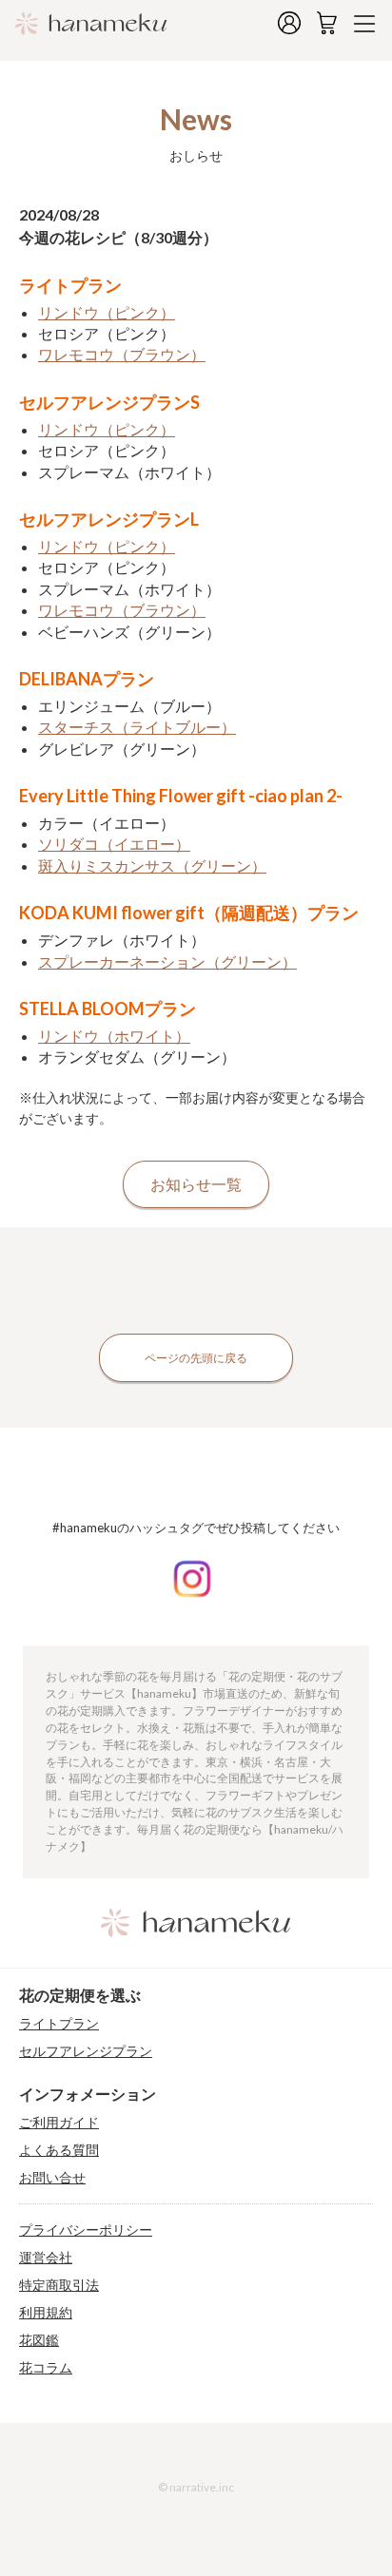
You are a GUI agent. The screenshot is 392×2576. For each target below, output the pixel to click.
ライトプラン (59, 2024)
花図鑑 (39, 2340)
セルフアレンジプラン (86, 2051)
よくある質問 (59, 2150)
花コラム (46, 2368)
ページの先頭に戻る (196, 1358)
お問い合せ (52, 2178)
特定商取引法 (59, 2285)
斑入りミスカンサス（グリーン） (152, 865)
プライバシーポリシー (86, 2230)
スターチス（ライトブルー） (137, 727)
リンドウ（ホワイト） (114, 1036)
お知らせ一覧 (196, 1184)
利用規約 (46, 2313)
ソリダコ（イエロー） (114, 844)
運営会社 (46, 2258)
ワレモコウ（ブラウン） (122, 354)
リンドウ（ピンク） (107, 312)
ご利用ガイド (59, 2123)
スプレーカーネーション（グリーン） (167, 961)
